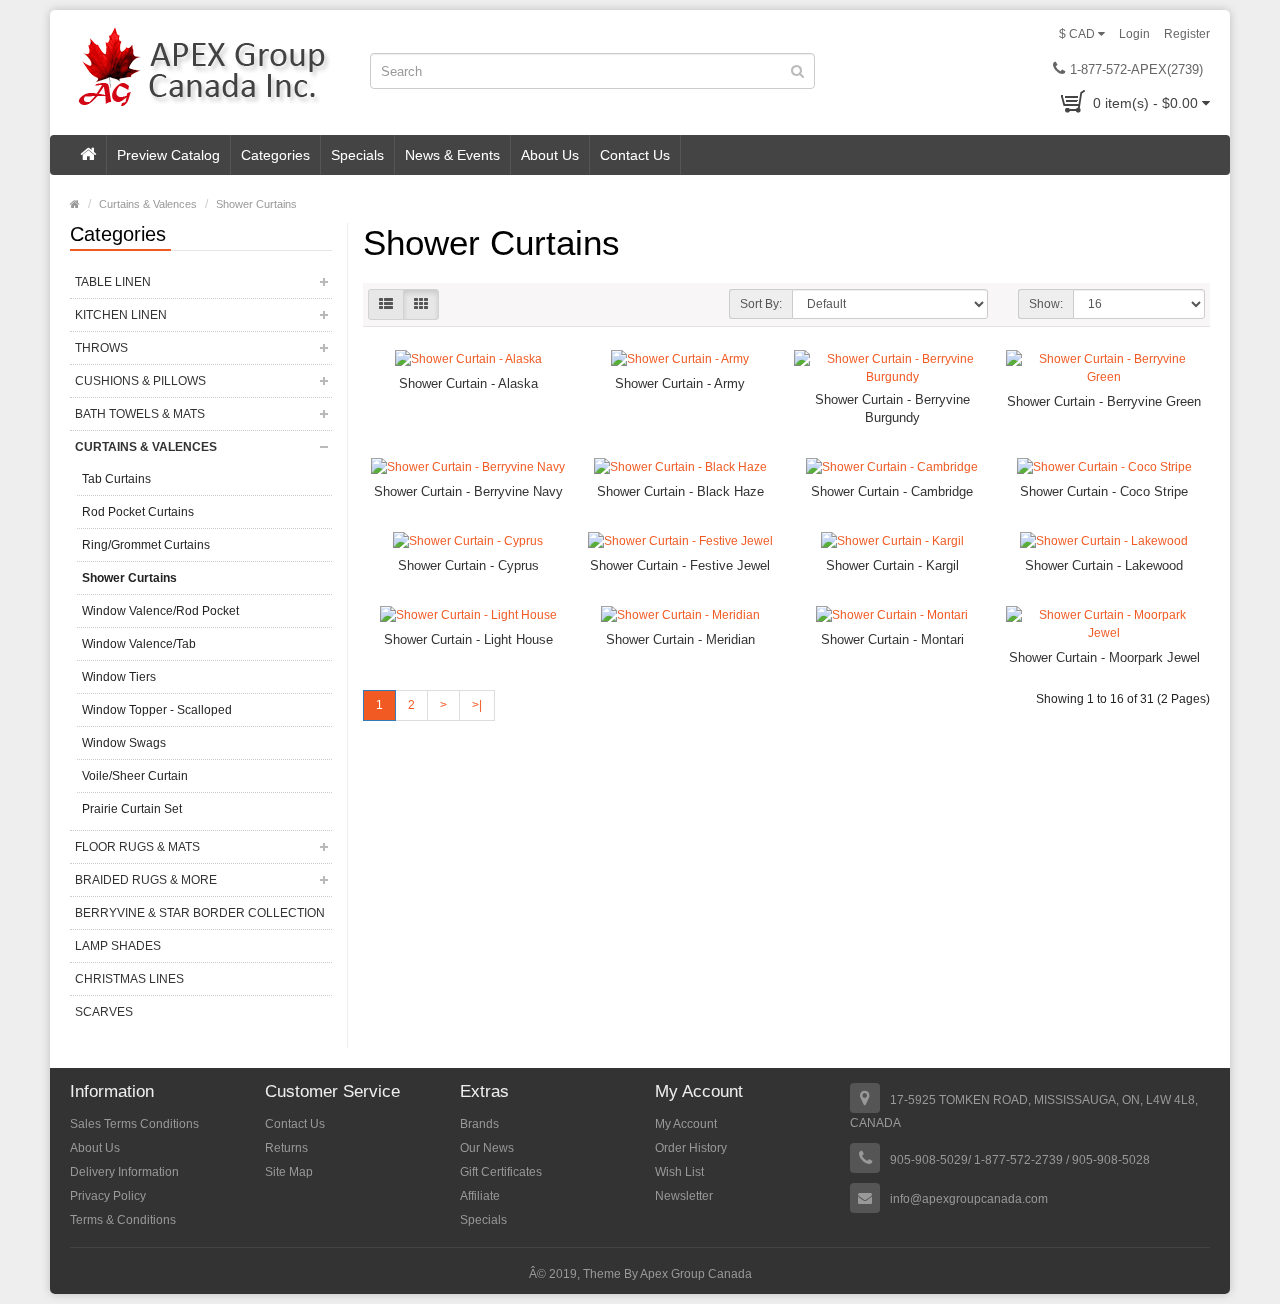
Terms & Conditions (123, 1220)
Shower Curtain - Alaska (468, 383)
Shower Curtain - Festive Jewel (680, 565)
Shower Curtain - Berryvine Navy (468, 491)
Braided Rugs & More (146, 880)
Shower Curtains (256, 204)
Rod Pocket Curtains (138, 512)
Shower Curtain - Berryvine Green (1104, 401)
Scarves (104, 1012)
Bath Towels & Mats (140, 414)
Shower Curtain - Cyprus (468, 565)
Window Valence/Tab (139, 644)
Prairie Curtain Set (132, 809)
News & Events (452, 155)
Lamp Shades (118, 946)
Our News (487, 1148)
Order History (691, 1148)
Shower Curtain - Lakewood (1104, 565)
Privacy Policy (108, 1196)
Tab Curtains (116, 479)
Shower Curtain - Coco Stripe (1104, 491)
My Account (686, 1124)
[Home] (88, 155)
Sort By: (761, 304)
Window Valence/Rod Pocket (160, 611)
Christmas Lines (129, 979)
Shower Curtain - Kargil (892, 565)
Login (1134, 34)
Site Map (289, 1172)
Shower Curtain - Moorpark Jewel (1104, 657)
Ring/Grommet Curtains (146, 545)
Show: (1046, 304)
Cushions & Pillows (140, 381)
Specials (357, 155)
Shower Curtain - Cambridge (892, 491)
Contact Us (635, 155)
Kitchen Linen (121, 315)
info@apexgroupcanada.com (969, 1199)
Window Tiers (119, 677)
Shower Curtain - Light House (468, 639)
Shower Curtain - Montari (892, 639)
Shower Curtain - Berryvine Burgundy (892, 408)
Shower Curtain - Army (680, 383)
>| (477, 705)
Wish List (679, 1172)
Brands (479, 1124)
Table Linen (113, 282)
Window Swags (124, 743)
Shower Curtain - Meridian (680, 639)
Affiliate (480, 1196)
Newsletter (684, 1196)
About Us (550, 155)
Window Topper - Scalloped (157, 710)
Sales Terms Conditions (134, 1124)
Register (1187, 34)
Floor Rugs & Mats (137, 847)
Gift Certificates (501, 1172)
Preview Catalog (168, 155)
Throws (101, 348)
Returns (286, 1148)
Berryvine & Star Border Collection (200, 913)
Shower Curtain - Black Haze (680, 491)
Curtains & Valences (148, 204)
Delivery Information (124, 1172)
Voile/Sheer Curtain (135, 776)
